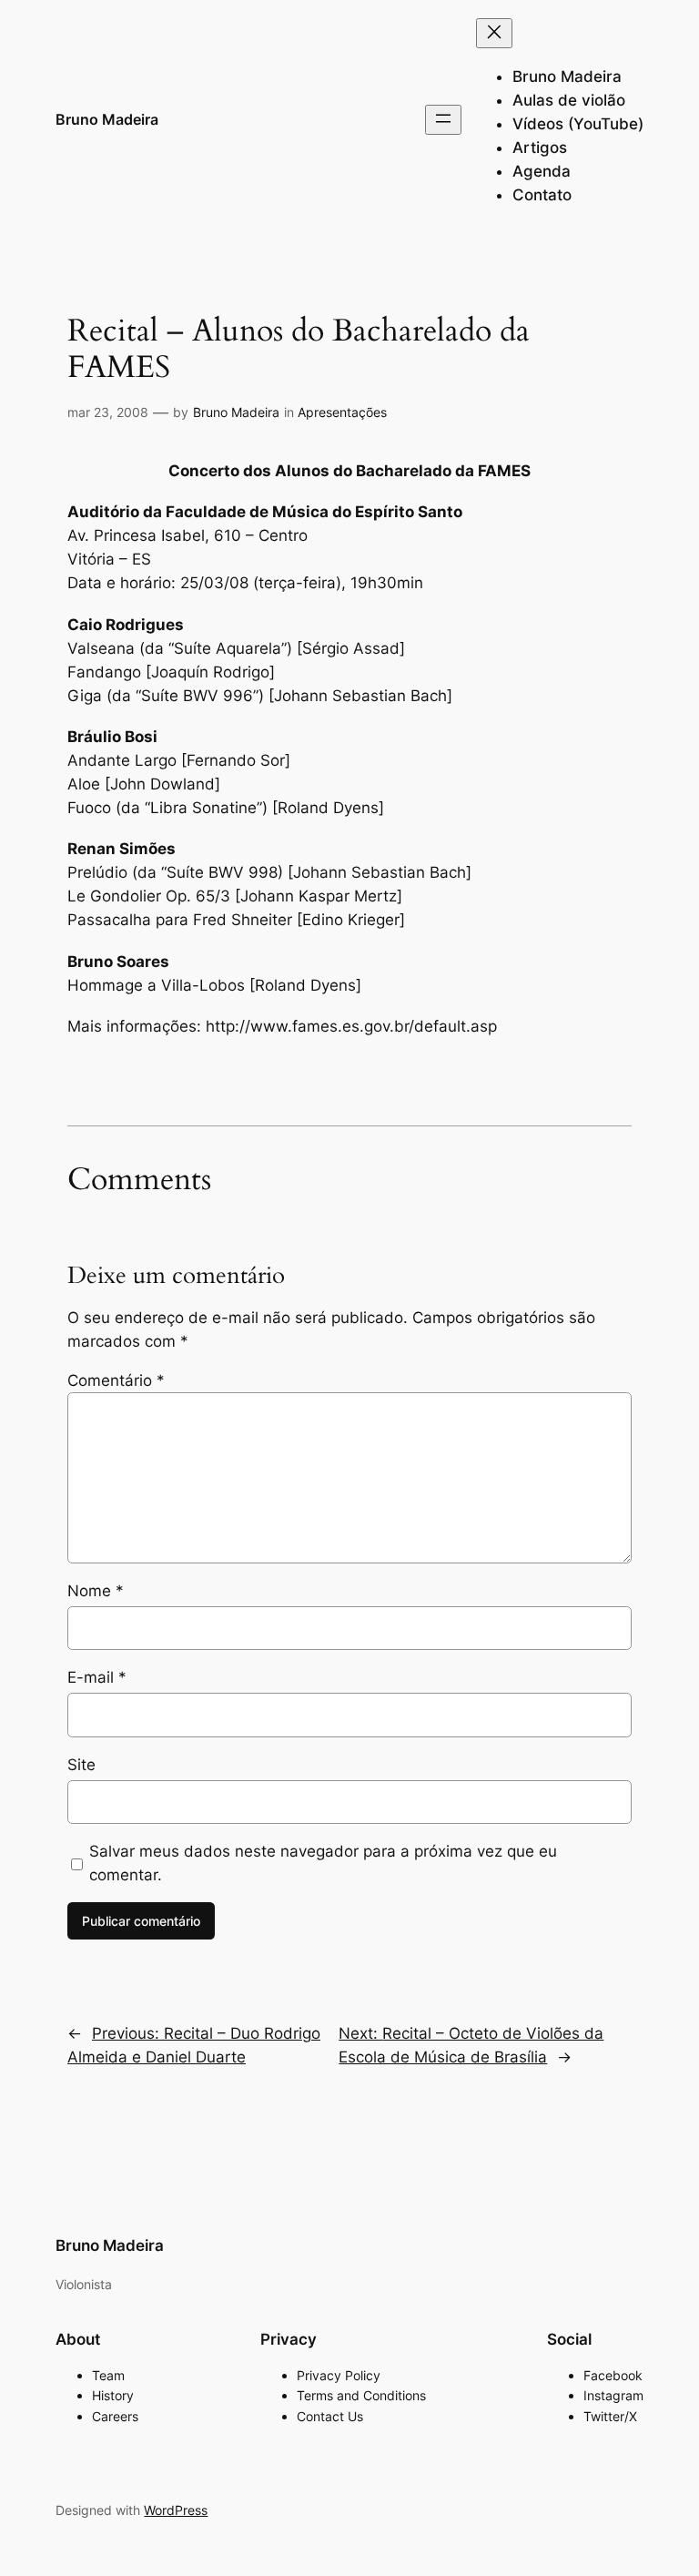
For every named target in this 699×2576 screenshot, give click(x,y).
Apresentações (342, 412)
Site (81, 1765)
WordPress (176, 2510)
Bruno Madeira (107, 119)
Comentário (116, 1380)
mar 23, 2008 (108, 412)
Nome (96, 1591)
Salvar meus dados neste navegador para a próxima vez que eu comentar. (323, 1863)
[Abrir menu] (443, 120)
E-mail (97, 1677)
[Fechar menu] (494, 33)
